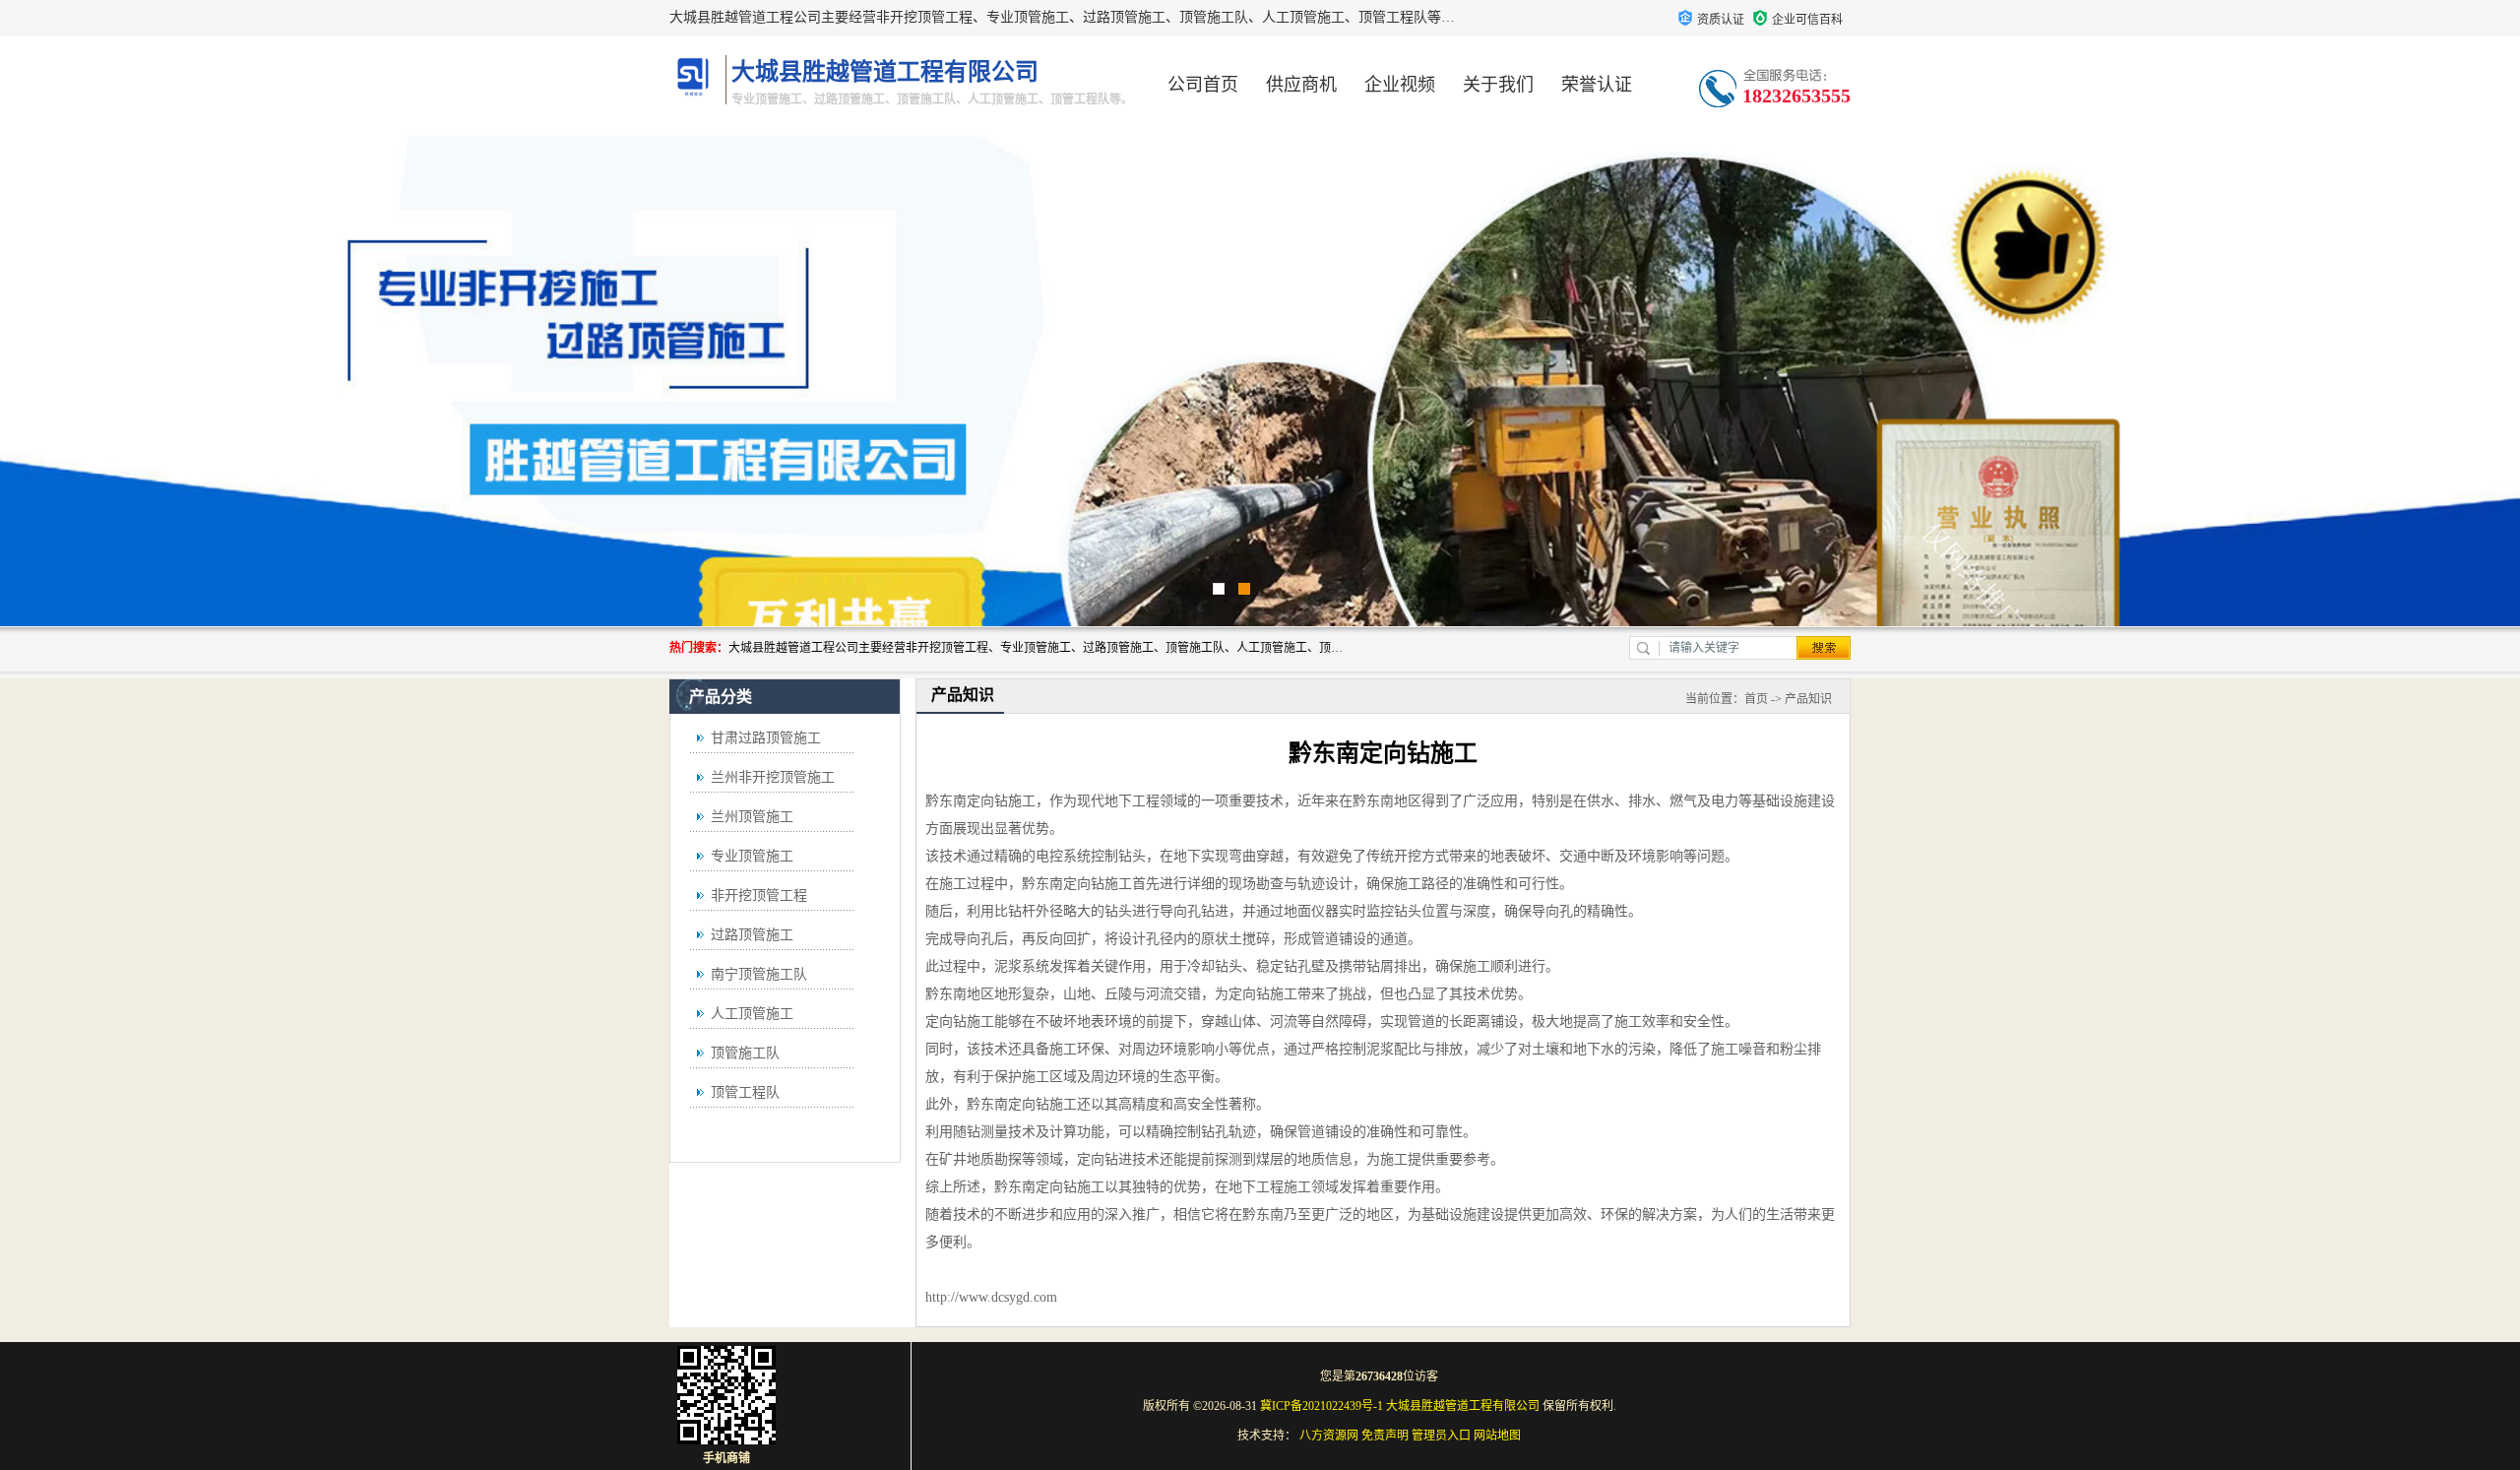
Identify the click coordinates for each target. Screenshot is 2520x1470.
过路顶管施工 (752, 935)
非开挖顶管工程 (759, 895)
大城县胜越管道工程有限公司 (1463, 1406)
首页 (1756, 699)
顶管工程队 (745, 1092)
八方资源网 (1329, 1436)
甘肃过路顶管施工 (766, 738)
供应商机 (1301, 85)
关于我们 (1498, 85)
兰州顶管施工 (752, 817)
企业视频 (1400, 85)
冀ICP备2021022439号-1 (1322, 1406)
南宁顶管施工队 (759, 974)
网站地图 (1497, 1436)
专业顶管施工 (752, 856)
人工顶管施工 (752, 1014)
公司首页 (1203, 85)
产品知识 (1808, 699)
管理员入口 (1441, 1436)
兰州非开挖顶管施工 (773, 777)
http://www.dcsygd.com (991, 1297)
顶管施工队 (745, 1053)
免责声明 (1385, 1436)
